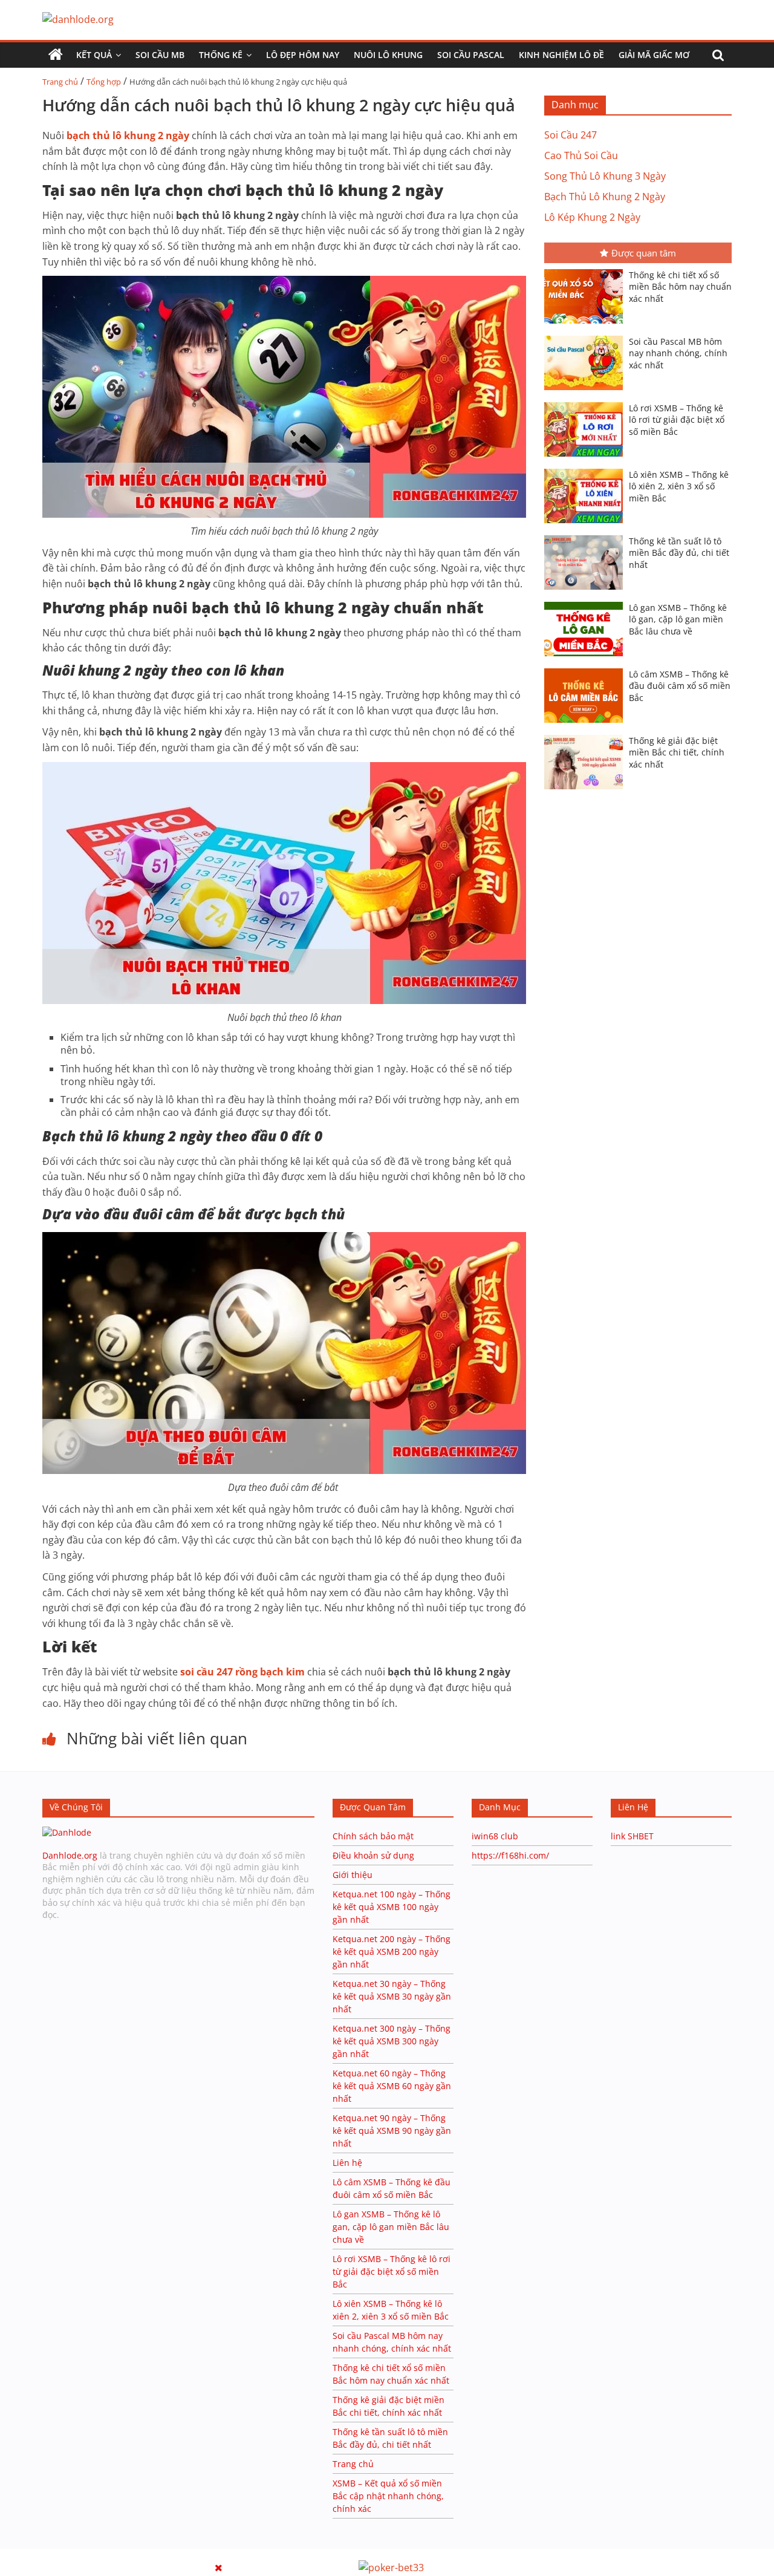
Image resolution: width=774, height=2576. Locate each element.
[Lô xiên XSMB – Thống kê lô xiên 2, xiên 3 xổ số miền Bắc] (587, 470)
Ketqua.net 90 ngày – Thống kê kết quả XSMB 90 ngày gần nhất (392, 2131)
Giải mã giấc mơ (654, 55)
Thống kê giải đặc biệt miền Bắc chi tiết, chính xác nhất (677, 752)
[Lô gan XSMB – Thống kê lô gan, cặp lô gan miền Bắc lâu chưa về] (587, 603)
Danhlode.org (70, 1855)
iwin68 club (495, 1836)
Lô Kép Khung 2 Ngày (592, 217)
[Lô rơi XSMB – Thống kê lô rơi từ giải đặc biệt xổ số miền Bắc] (587, 403)
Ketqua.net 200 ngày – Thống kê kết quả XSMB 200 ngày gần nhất (392, 1952)
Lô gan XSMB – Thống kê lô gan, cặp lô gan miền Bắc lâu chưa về (678, 619)
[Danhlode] (67, 1832)
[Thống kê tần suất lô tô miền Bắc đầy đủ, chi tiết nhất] (587, 536)
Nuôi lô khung (388, 55)
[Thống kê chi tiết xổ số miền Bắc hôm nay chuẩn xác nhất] (587, 270)
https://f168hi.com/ (510, 1855)
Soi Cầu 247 (571, 135)
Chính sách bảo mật (374, 1836)
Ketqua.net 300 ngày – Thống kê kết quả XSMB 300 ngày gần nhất (392, 2041)
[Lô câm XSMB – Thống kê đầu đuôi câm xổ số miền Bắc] (587, 670)
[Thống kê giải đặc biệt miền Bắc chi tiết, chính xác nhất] (587, 736)
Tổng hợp (104, 82)
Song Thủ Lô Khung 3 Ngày (605, 176)
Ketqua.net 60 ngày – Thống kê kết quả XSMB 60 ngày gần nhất (392, 2086)
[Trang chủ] (56, 55)
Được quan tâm (644, 253)
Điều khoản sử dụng (373, 1855)
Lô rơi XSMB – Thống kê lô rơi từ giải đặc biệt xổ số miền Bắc (677, 420)
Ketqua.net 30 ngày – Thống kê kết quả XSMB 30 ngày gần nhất (392, 1996)
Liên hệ (347, 2163)
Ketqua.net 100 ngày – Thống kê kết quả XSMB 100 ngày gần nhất (392, 1907)
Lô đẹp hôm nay (303, 55)
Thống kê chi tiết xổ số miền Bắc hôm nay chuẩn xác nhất (680, 287)
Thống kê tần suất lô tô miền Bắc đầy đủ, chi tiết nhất (679, 553)
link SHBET (632, 1836)
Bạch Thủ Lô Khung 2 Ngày (605, 197)
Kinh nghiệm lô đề (561, 55)
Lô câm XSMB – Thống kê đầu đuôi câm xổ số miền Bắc (680, 686)
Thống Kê (221, 55)
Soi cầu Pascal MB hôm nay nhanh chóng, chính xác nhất (678, 353)
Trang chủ (60, 82)
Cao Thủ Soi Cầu (581, 155)
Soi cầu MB (160, 55)
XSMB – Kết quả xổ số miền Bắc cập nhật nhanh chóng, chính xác (388, 2496)
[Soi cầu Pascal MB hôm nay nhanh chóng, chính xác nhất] (587, 337)
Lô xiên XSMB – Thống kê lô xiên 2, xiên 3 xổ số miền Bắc (679, 486)
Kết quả (94, 55)
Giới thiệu (353, 1875)
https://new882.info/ (149, 2555)
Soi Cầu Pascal (471, 55)
